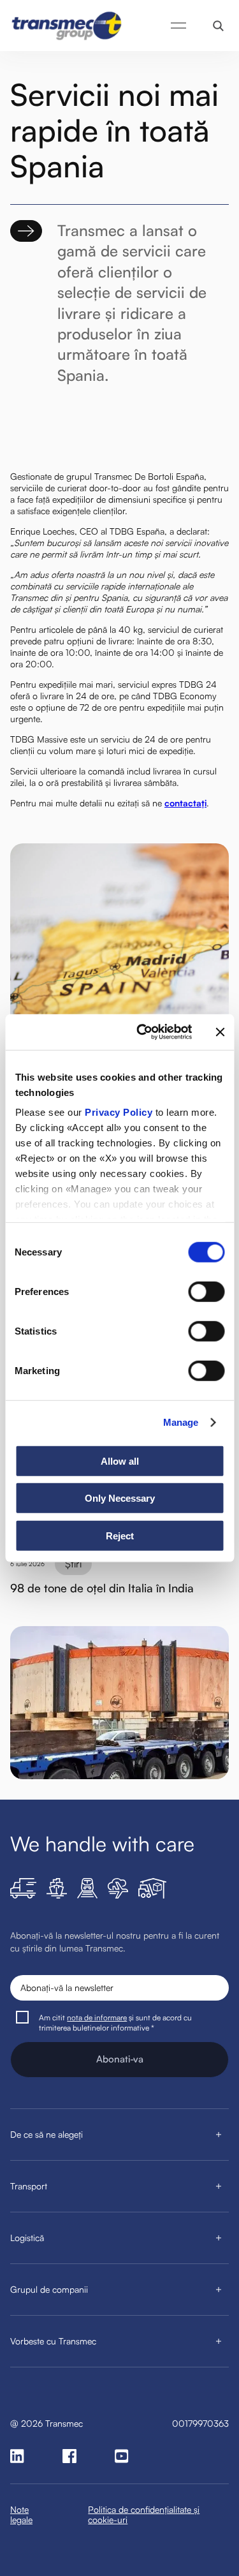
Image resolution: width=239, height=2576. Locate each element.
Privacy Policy (119, 1112)
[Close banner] (220, 1032)
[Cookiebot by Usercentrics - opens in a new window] (142, 1032)
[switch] (206, 1291)
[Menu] (178, 26)
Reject (120, 1535)
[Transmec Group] (68, 26)
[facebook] (69, 2456)
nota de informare (97, 2017)
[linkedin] (17, 2456)
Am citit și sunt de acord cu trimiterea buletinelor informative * (115, 2023)
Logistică (27, 2238)
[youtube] (122, 2456)
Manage (181, 1422)
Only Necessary (120, 1498)
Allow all (120, 1461)
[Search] (218, 26)
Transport (29, 2186)
